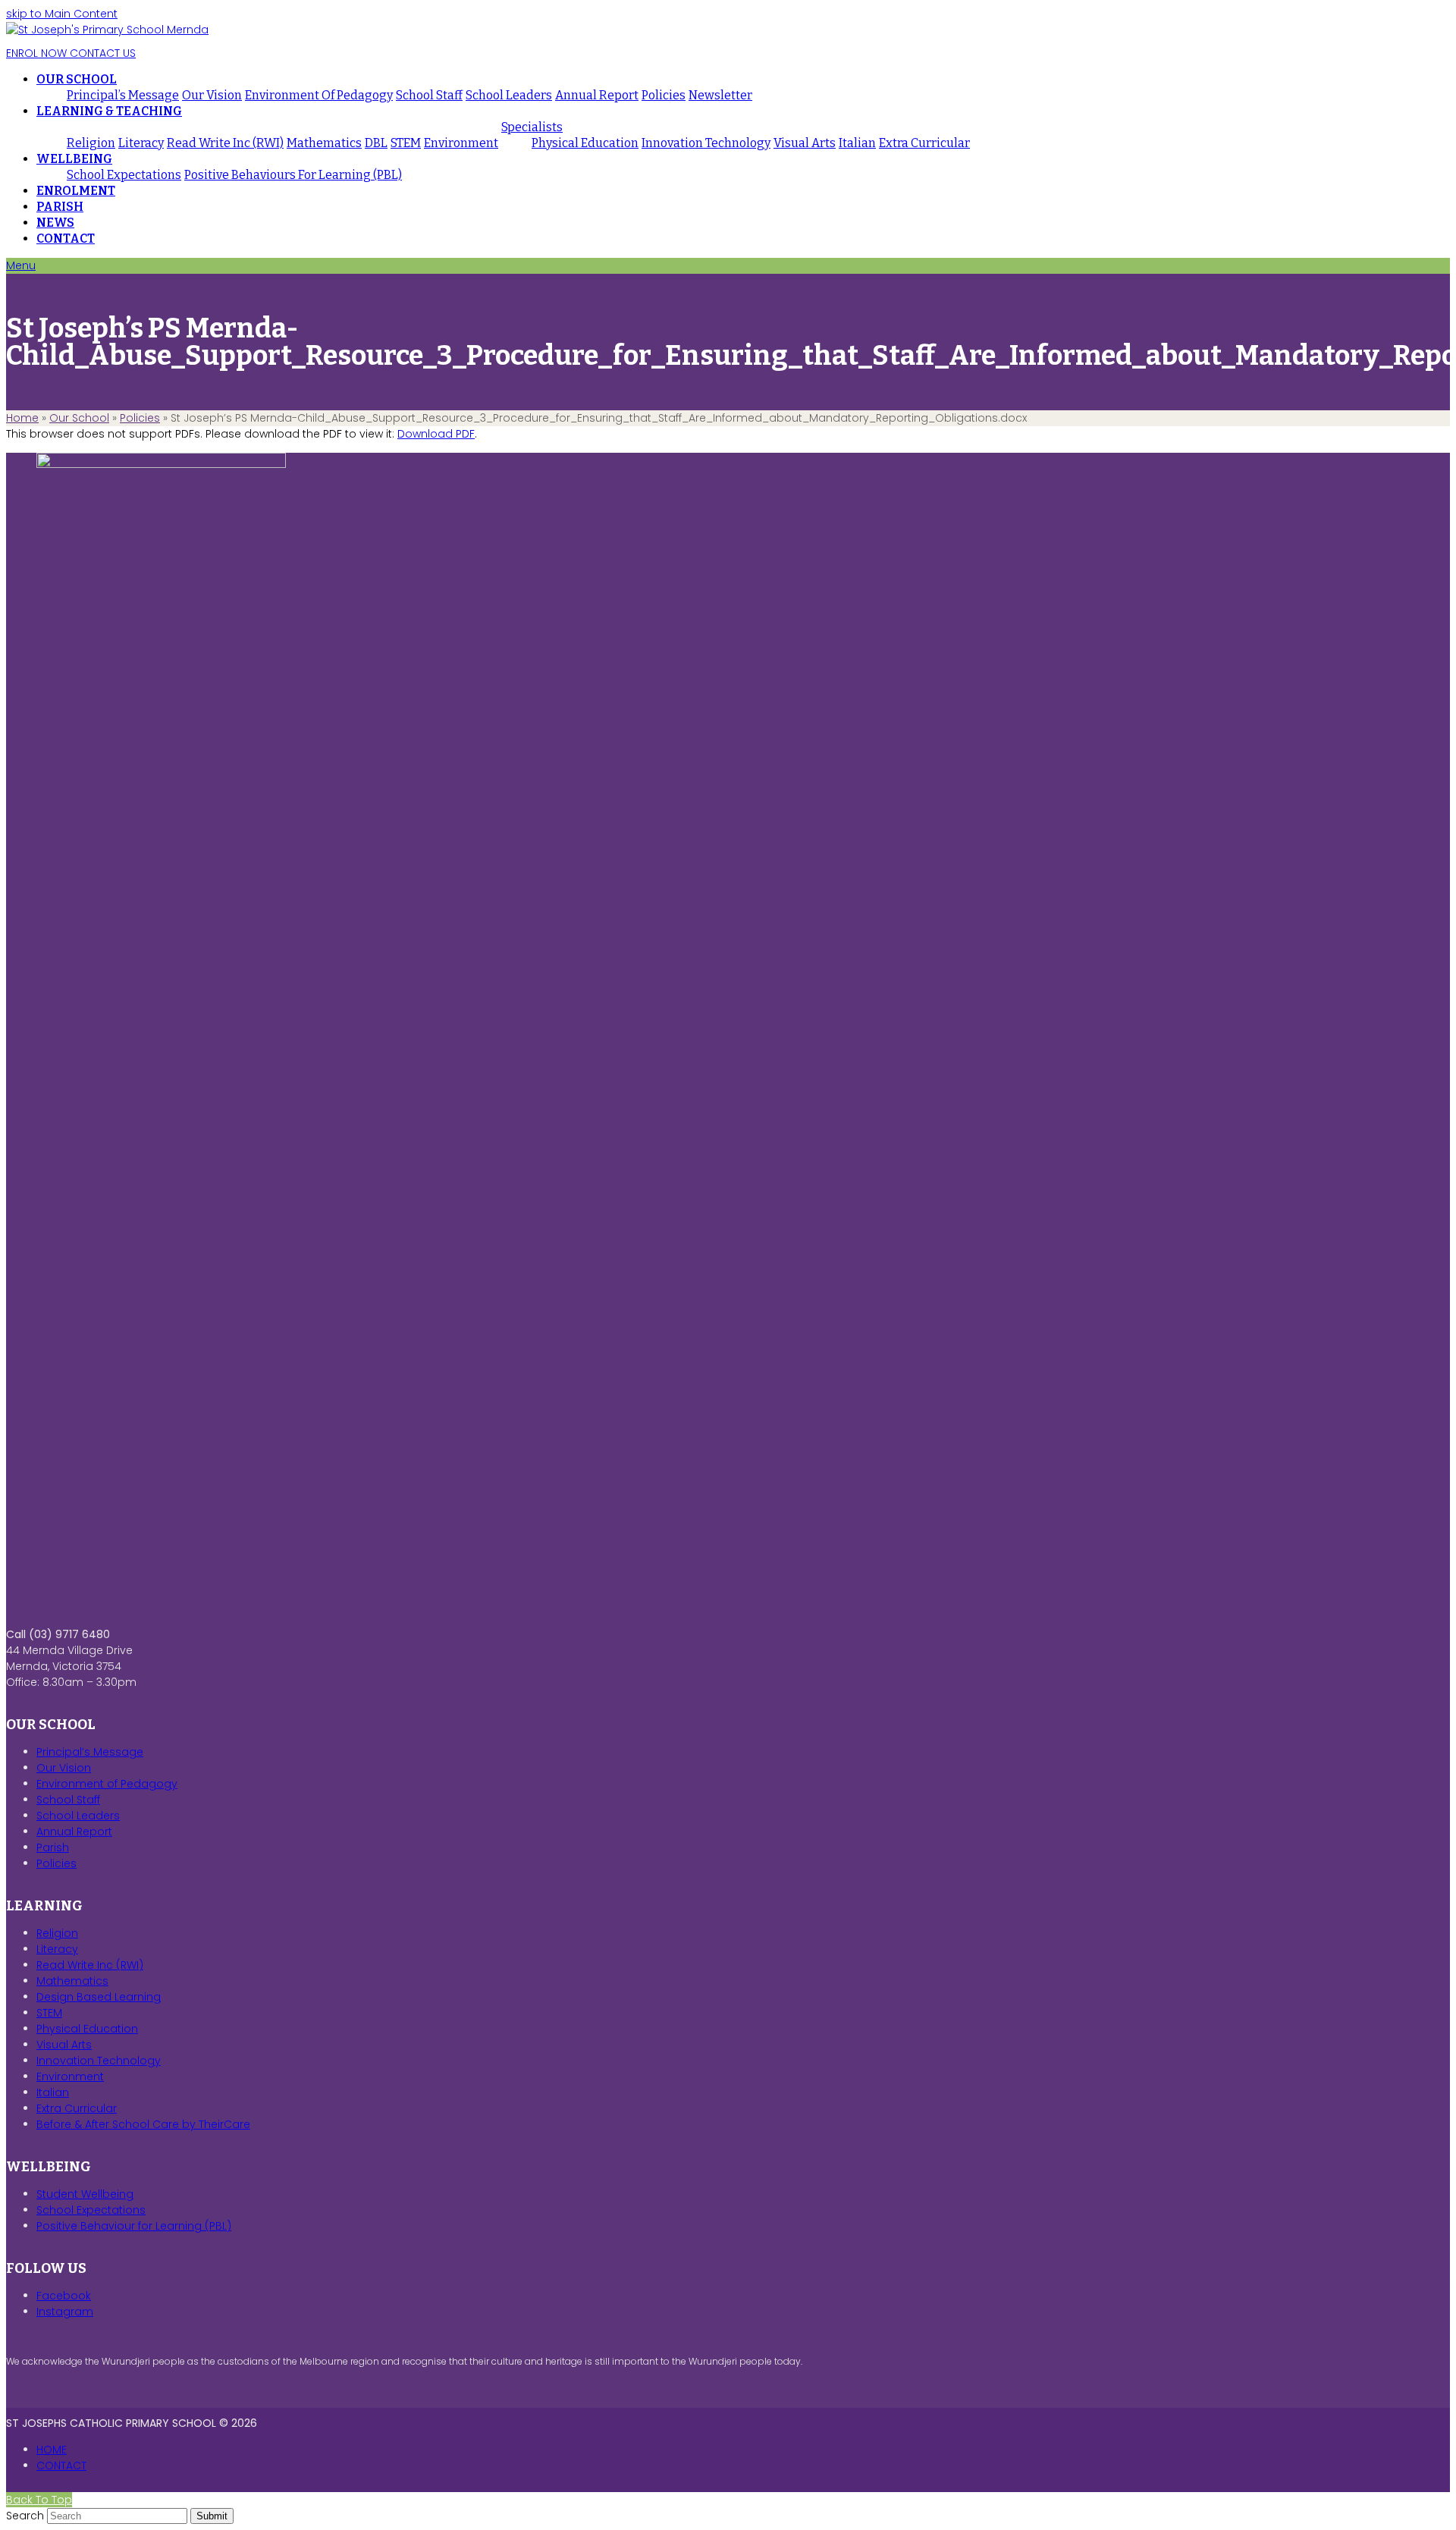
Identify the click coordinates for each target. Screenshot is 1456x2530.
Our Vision (64, 1768)
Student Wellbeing (85, 2194)
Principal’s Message (90, 1752)
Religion (57, 1933)
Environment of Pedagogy (107, 1784)
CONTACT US (101, 53)
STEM (49, 2013)
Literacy (57, 1949)
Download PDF (436, 434)
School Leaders (78, 1816)
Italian (53, 2092)
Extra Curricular (77, 2108)
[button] (21, 265)
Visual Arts (64, 2045)
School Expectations (91, 2210)
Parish (53, 1847)
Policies (140, 418)
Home (22, 418)
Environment (70, 2076)
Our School (79, 418)
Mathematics (72, 1981)
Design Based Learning (99, 1997)
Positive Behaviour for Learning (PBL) (134, 2226)
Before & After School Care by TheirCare (143, 2124)
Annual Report (74, 1832)
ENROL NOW (36, 53)
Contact (61, 2466)
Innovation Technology (99, 2061)
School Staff (68, 1800)
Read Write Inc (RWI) (90, 1965)
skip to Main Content (62, 14)
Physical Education (87, 2029)
